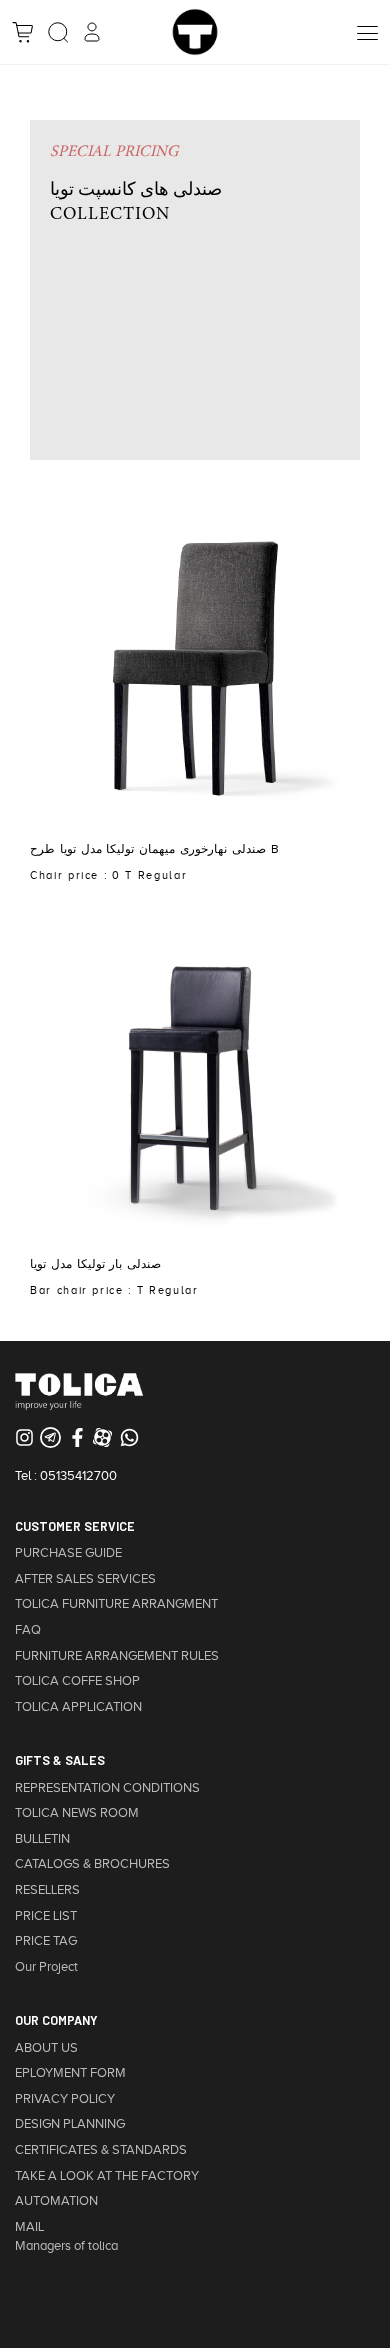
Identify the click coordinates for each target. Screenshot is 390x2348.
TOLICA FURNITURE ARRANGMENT (116, 1604)
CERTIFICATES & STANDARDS (101, 2150)
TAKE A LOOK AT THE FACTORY (107, 2176)
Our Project (46, 1967)
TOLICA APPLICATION (78, 1707)
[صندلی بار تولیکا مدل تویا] (195, 1078)
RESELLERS (47, 1890)
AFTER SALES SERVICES (85, 1579)
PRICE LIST (46, 1916)
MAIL (29, 2227)
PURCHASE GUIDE (68, 1553)
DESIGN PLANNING (70, 2124)
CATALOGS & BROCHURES (92, 1864)
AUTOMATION (56, 2201)
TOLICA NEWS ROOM (77, 1813)
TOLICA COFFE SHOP (77, 1681)
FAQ (28, 1630)
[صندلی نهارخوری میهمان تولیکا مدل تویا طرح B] (195, 663)
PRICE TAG (46, 1941)
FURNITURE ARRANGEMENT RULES (117, 1656)
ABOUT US (46, 2048)
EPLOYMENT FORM (70, 2073)
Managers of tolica (66, 2246)
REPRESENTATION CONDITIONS (107, 1788)
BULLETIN (42, 1839)
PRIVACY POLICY (65, 2099)
